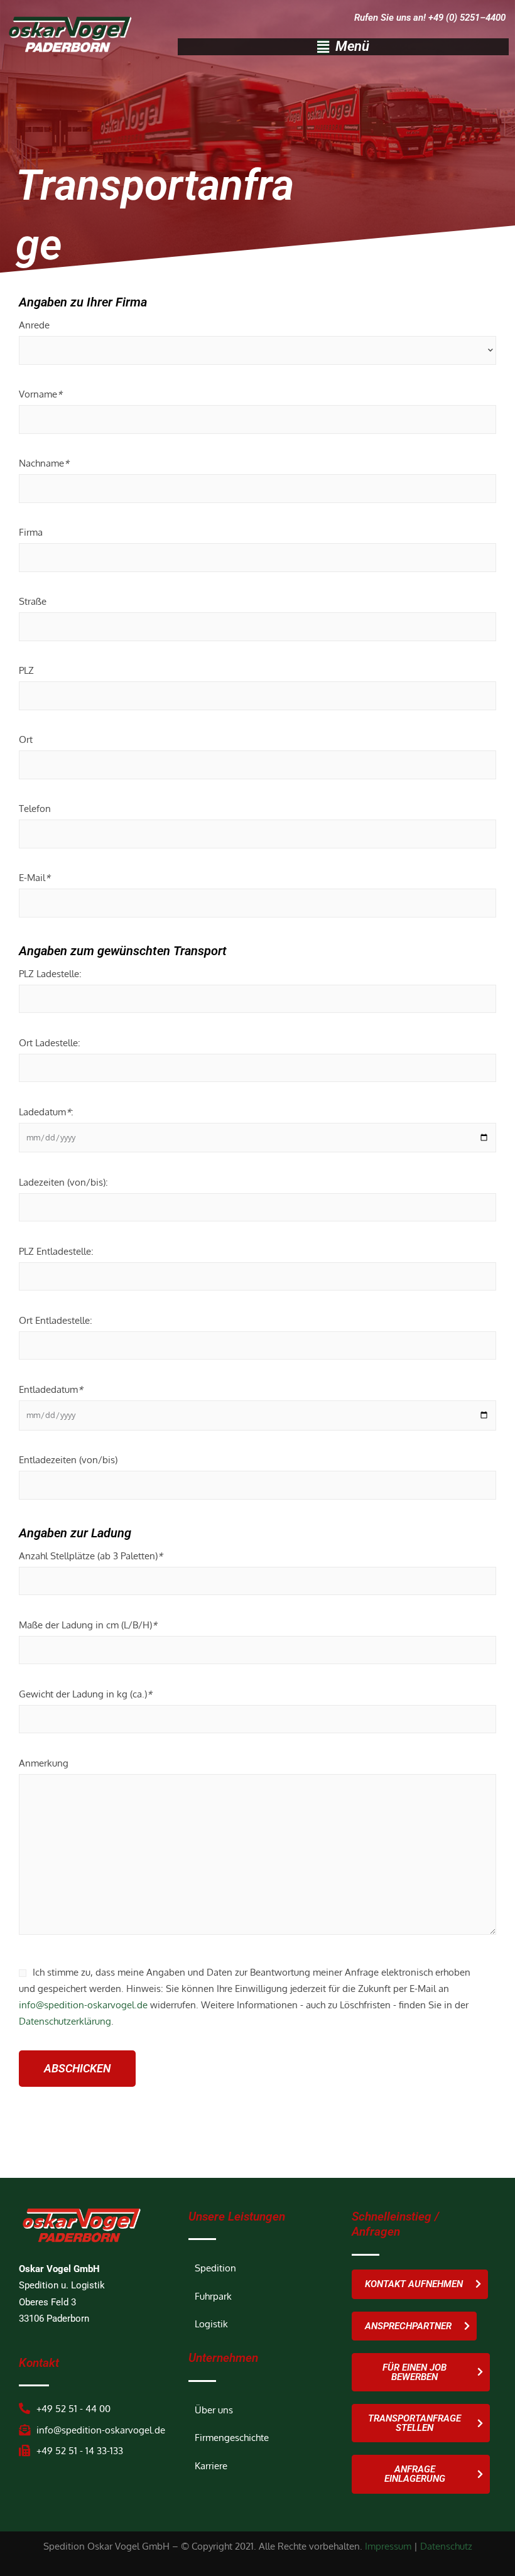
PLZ (26, 670)
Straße (33, 601)
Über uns (214, 2410)
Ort (26, 739)
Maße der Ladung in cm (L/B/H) (88, 1625)
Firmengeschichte (232, 2437)
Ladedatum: (46, 1112)
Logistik (211, 2324)
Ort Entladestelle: (56, 1320)
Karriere (211, 2465)
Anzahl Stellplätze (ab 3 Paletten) (91, 1556)
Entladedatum (51, 1389)
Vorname (41, 394)
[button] (343, 46)
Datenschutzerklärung (65, 2021)
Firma (31, 532)
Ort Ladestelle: (50, 1042)
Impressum (388, 2546)
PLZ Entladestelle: (56, 1251)
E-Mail (35, 877)
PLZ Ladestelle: (50, 973)
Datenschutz (446, 2546)
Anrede (34, 325)
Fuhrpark (213, 2296)
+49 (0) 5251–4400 (467, 18)
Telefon (35, 808)
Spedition (215, 2268)
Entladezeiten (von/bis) (68, 1459)
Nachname (44, 463)
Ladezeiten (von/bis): (63, 1182)
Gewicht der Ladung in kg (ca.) (85, 1694)
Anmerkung (44, 1763)
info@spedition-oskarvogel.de (83, 2005)
